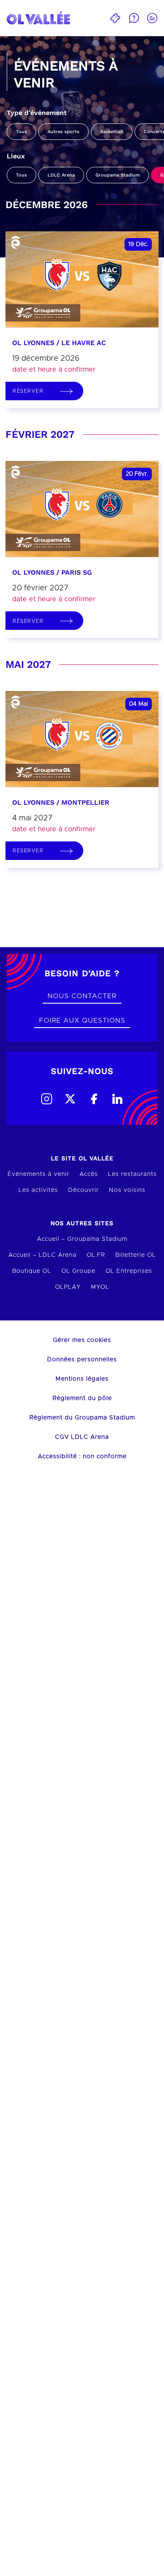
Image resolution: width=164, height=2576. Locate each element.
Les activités (38, 1190)
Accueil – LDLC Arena (42, 1255)
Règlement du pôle (82, 1398)
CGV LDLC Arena (82, 1437)
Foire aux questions (82, 1020)
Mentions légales (82, 1379)
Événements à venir (38, 1174)
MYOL (100, 1287)
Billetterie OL (136, 1255)
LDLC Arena (61, 175)
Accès (89, 1174)
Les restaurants (132, 1174)
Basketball (112, 132)
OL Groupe (78, 1271)
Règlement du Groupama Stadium (82, 1418)
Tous (21, 132)
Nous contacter (82, 996)
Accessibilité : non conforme (82, 1457)
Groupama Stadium (118, 175)
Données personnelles (82, 1360)
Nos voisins (127, 1190)
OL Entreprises (129, 1271)
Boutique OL (32, 1271)
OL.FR (96, 1255)
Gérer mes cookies (82, 1340)
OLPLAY (68, 1287)
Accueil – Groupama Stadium (82, 1239)
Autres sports (63, 132)
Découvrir (83, 1190)
